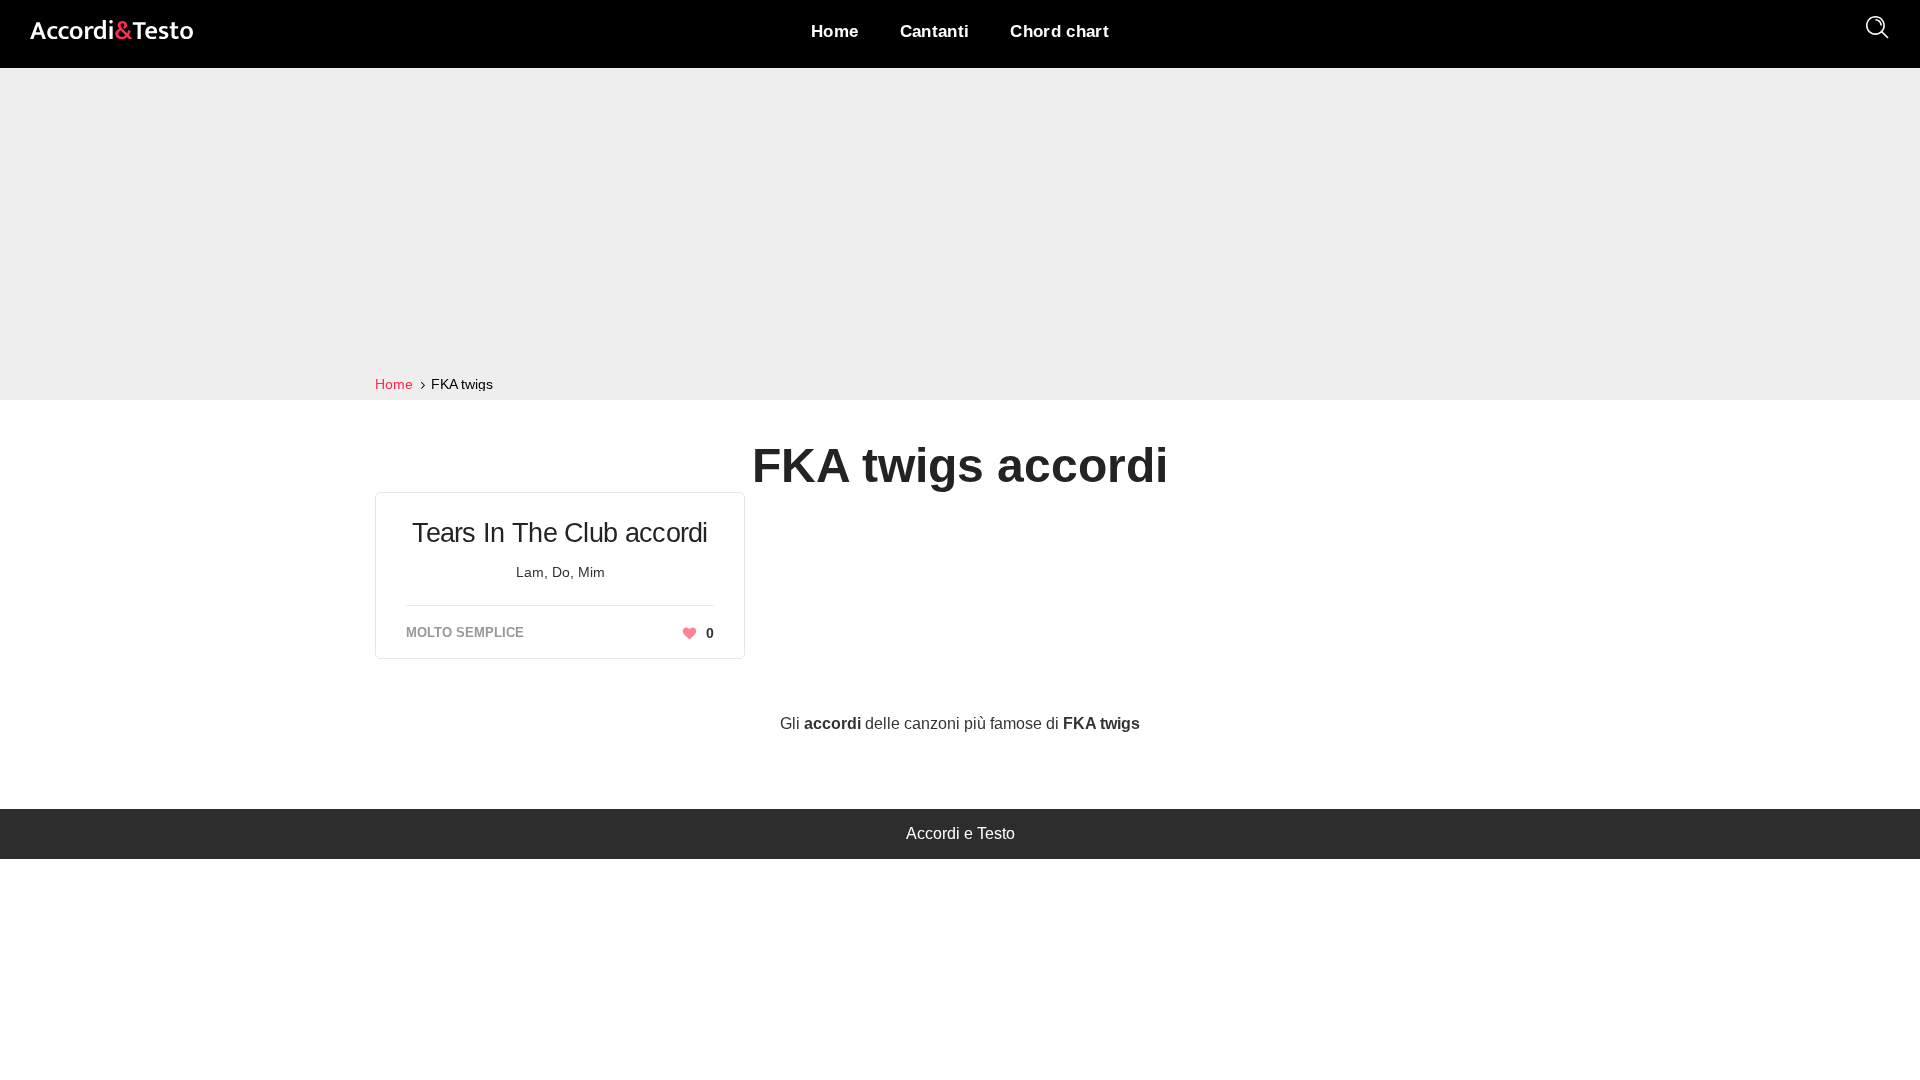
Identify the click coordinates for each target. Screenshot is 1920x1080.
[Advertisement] (960, 222)
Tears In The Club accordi (560, 533)
